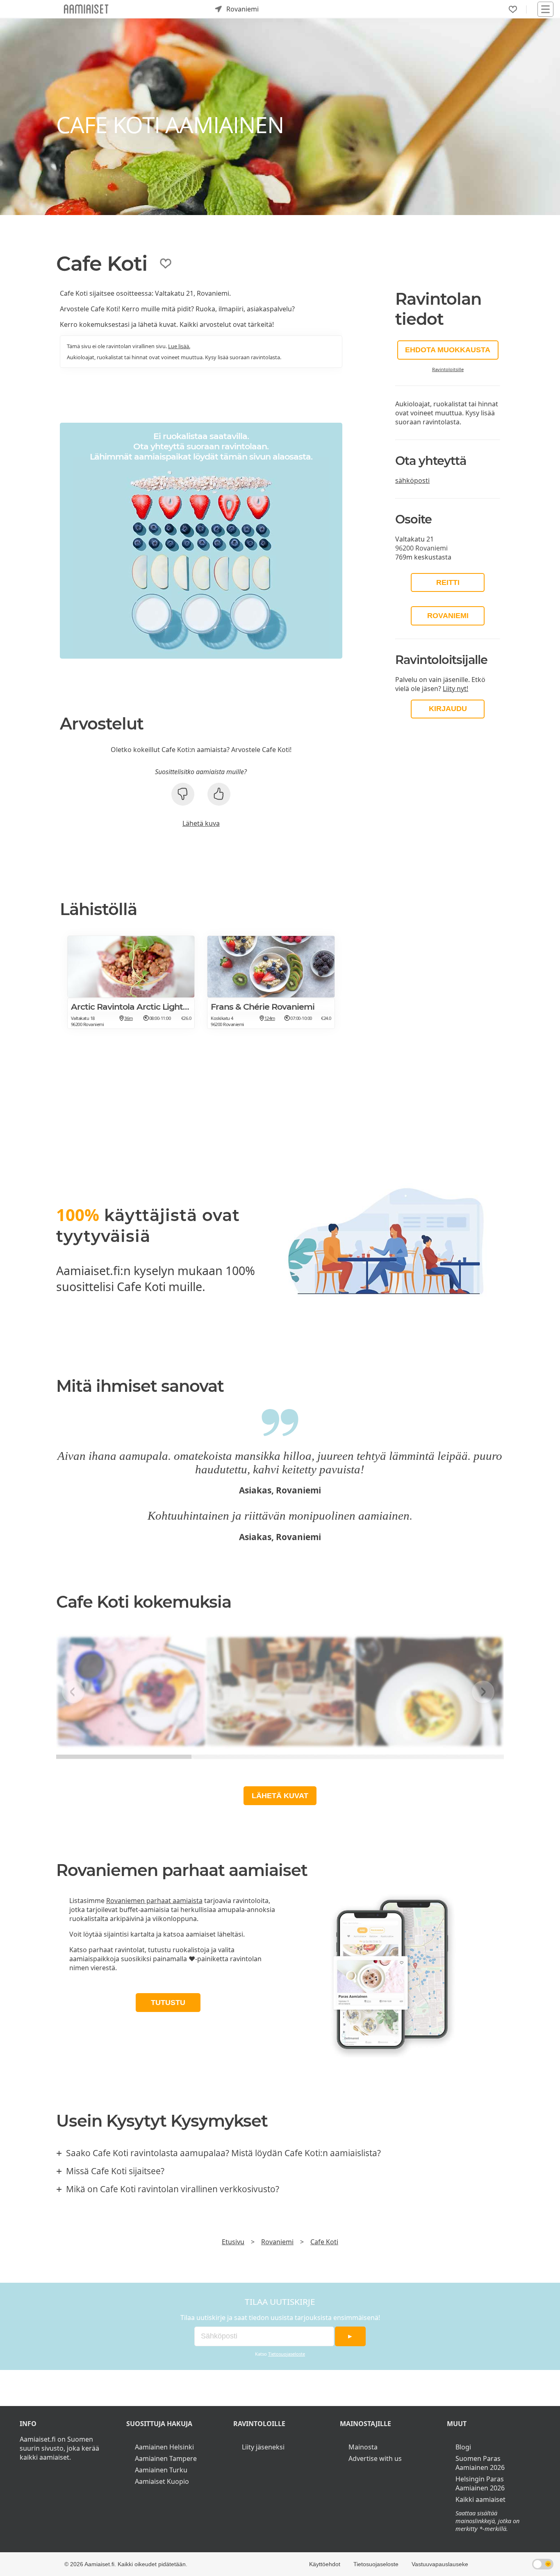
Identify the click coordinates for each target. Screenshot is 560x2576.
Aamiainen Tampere (166, 2458)
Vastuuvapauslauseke (440, 2564)
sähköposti (412, 480)
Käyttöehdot (325, 2564)
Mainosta (363, 2447)
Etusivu (233, 2242)
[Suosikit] (513, 9)
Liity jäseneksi (263, 2447)
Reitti (448, 582)
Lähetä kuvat (280, 1796)
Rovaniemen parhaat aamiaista (154, 1901)
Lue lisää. (179, 346)
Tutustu (168, 2003)
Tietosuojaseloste (287, 2354)
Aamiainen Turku (161, 2470)
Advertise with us (375, 2458)
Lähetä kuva (201, 823)
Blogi (463, 2447)
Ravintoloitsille (448, 369)
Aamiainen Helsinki (164, 2447)
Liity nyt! (455, 689)
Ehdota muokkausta (448, 350)
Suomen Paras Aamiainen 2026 (480, 2463)
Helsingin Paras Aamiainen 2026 (480, 2483)
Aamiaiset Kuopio (162, 2481)
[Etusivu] (86, 9)
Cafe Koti (324, 2242)
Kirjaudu (448, 709)
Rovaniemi (448, 616)
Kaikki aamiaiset (480, 2499)
